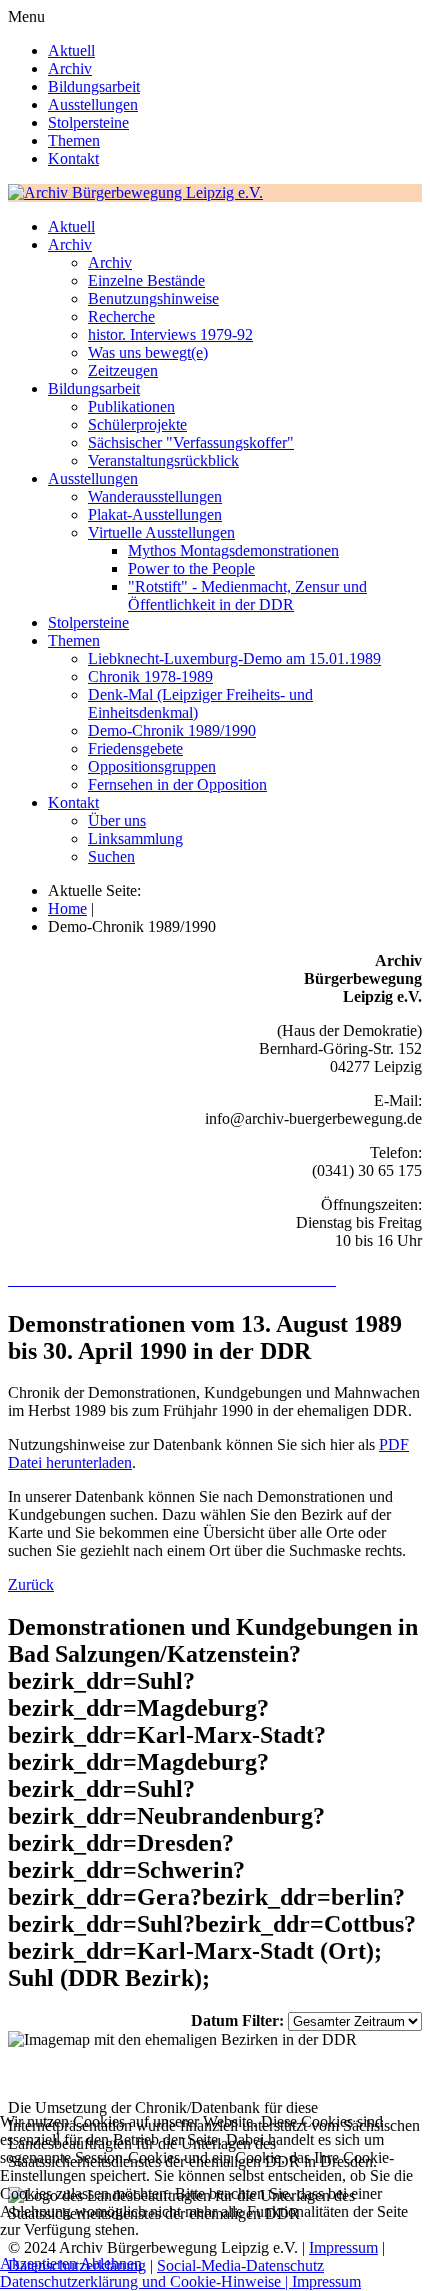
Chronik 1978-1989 (150, 676)
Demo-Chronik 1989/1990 (172, 730)
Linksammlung (135, 838)
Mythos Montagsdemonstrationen (233, 550)
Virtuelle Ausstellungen (161, 532)
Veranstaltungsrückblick (163, 460)
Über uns (117, 820)
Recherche (121, 316)
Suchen (111, 856)
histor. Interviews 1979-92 (170, 334)
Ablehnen (111, 2263)
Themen (74, 140)
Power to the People (191, 568)
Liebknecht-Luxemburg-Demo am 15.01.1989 (234, 658)
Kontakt (73, 158)
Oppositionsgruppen (152, 766)
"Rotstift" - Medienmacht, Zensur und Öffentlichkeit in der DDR (247, 595)
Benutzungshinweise (153, 298)
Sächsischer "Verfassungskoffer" (191, 442)
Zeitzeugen (123, 370)
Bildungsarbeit (94, 86)
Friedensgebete (135, 748)
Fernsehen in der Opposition (177, 784)
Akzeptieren (38, 2263)
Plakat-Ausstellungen (155, 514)
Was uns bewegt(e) (148, 352)
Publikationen (131, 406)
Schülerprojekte (137, 424)
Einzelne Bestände (146, 280)
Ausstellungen (93, 104)
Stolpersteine (88, 122)
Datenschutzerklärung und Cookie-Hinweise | (146, 2281)
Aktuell (71, 50)
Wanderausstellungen (155, 496)
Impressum (326, 2281)
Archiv (70, 68)
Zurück (31, 1584)
